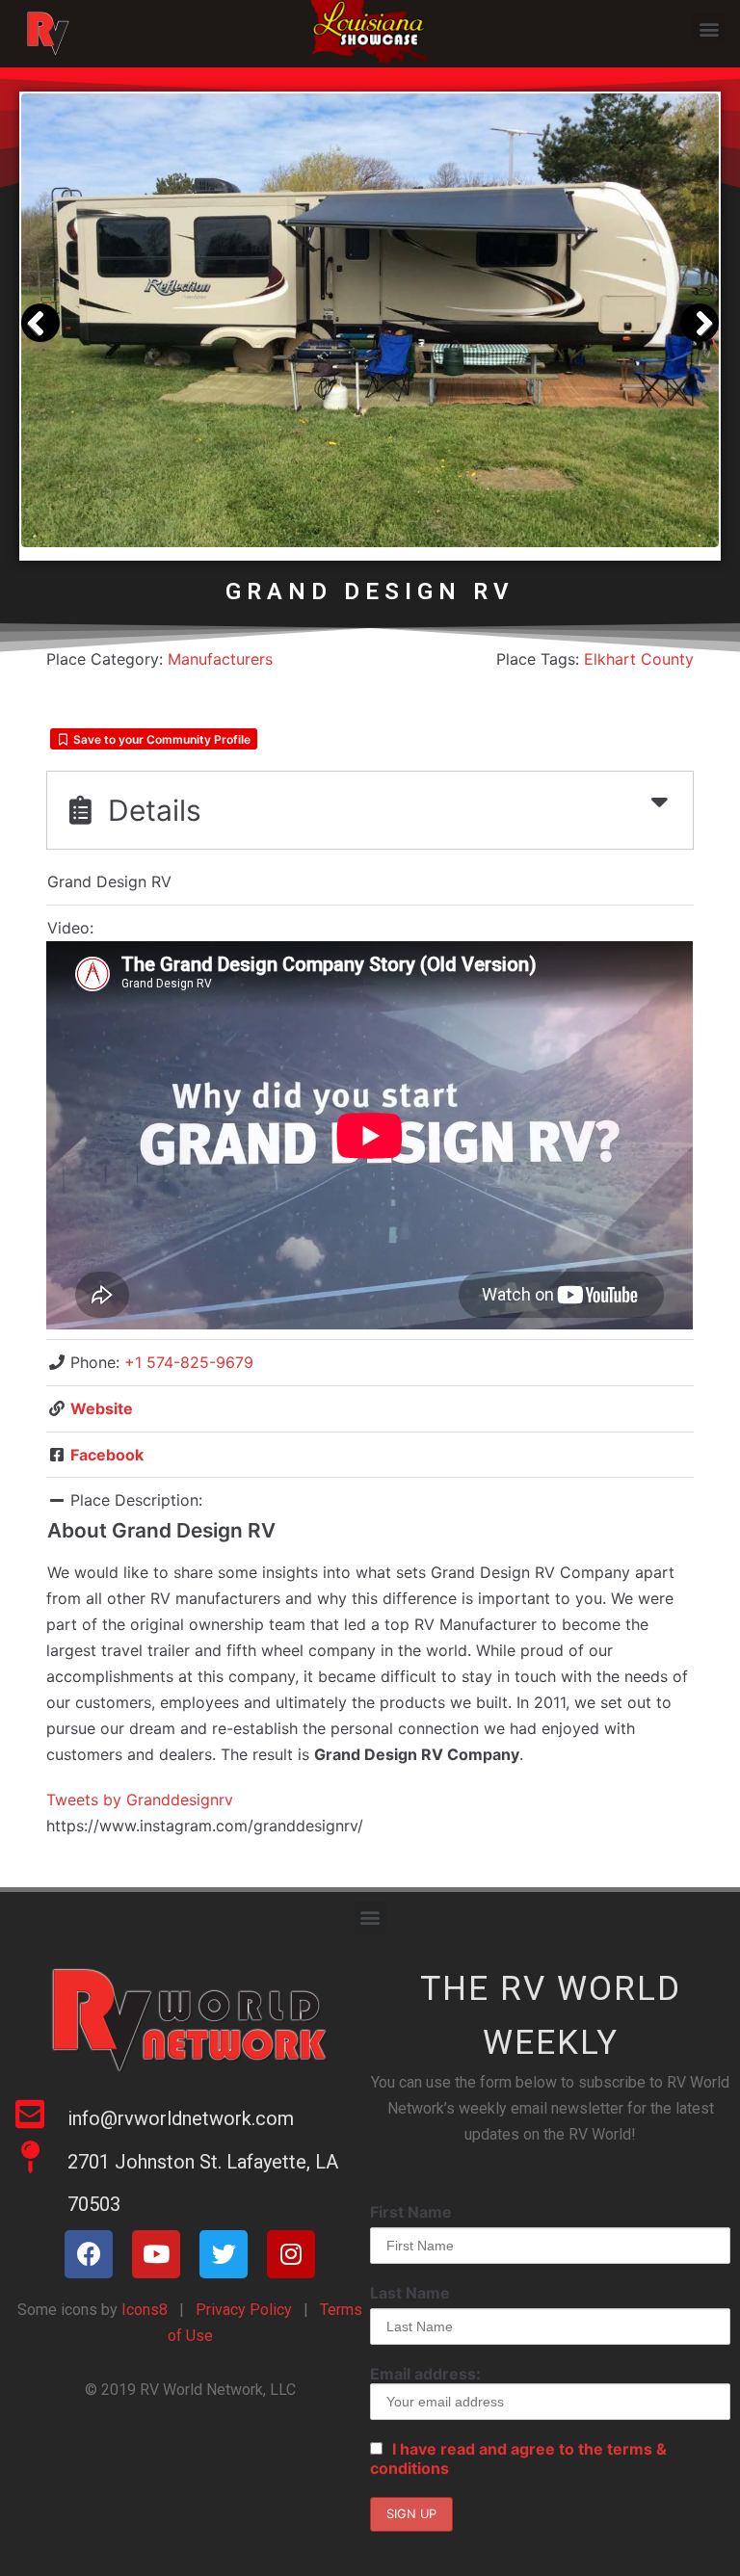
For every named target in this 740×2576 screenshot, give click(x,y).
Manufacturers (220, 659)
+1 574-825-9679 (189, 1362)
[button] (709, 29)
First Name (411, 2212)
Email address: (425, 2374)
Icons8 (143, 2310)
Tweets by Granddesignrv (140, 1800)
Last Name (410, 2293)
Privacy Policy (244, 2310)
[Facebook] (89, 2254)
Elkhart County (639, 659)
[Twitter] (224, 2254)
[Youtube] (156, 2254)
